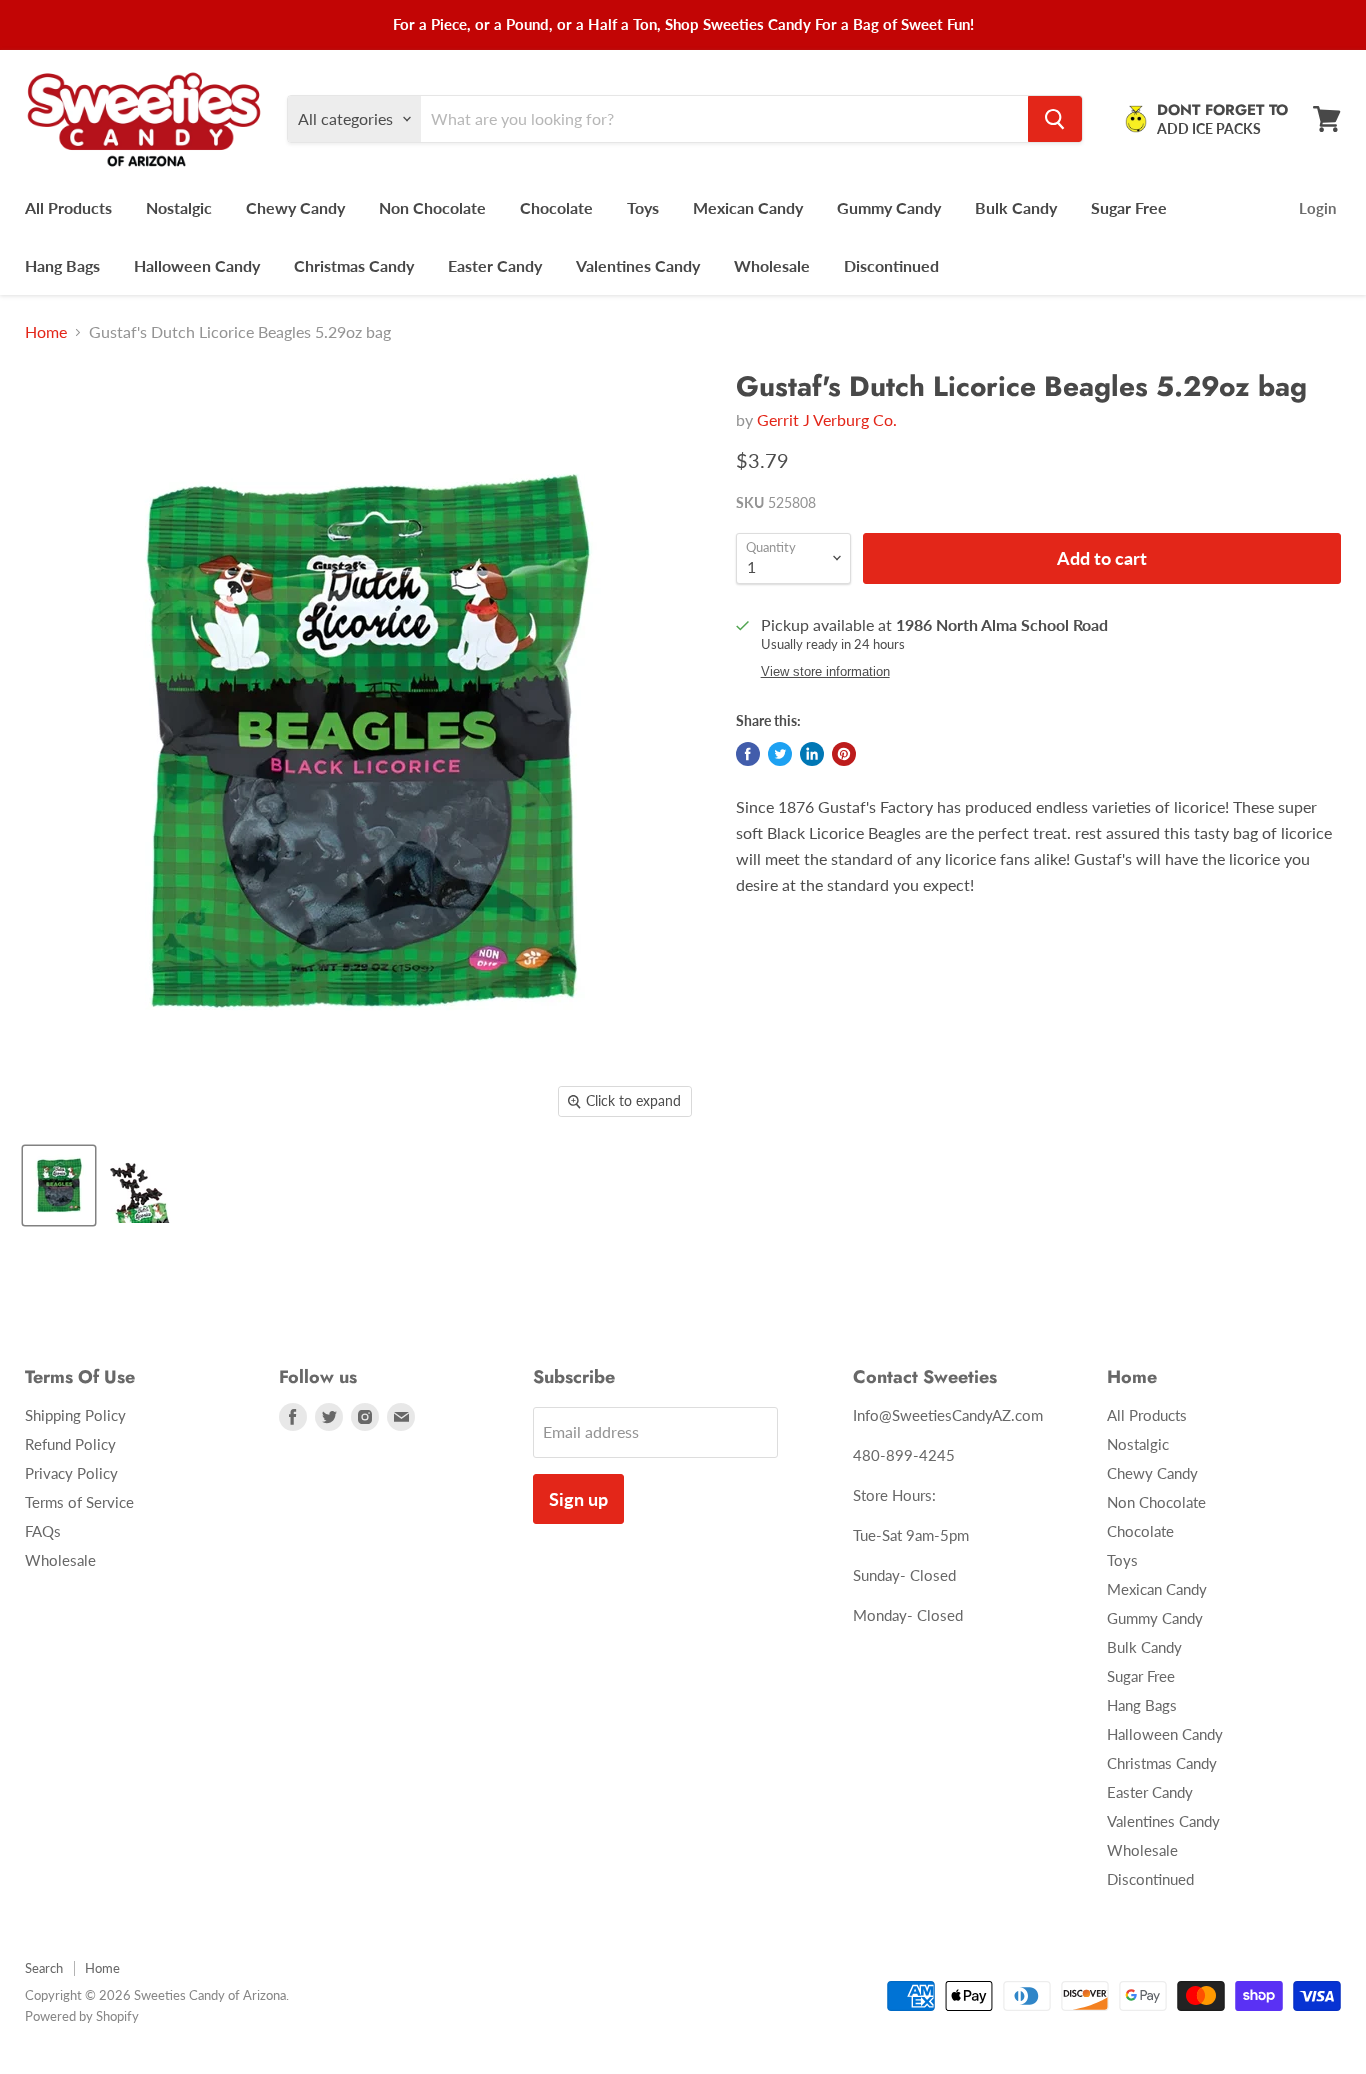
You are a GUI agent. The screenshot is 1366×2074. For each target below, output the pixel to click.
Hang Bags (62, 265)
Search (44, 1968)
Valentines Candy (638, 265)
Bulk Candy (1016, 207)
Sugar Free (1129, 207)
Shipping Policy (75, 1415)
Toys (643, 207)
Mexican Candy (748, 207)
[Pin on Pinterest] (844, 754)
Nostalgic (179, 207)
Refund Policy (70, 1444)
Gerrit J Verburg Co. (827, 419)
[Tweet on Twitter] (780, 754)
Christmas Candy (354, 265)
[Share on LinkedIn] (812, 754)
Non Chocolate (432, 207)
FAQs (43, 1531)
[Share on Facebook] (748, 754)
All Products (68, 207)
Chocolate (556, 207)
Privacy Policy (71, 1473)
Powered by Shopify (82, 2016)
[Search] (1055, 119)
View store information (825, 672)
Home (46, 332)
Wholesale (772, 265)
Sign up (578, 1499)
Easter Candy (495, 265)
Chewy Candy (295, 207)
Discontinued (891, 265)
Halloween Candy (197, 265)
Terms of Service (79, 1502)
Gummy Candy (889, 207)
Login (1317, 208)
